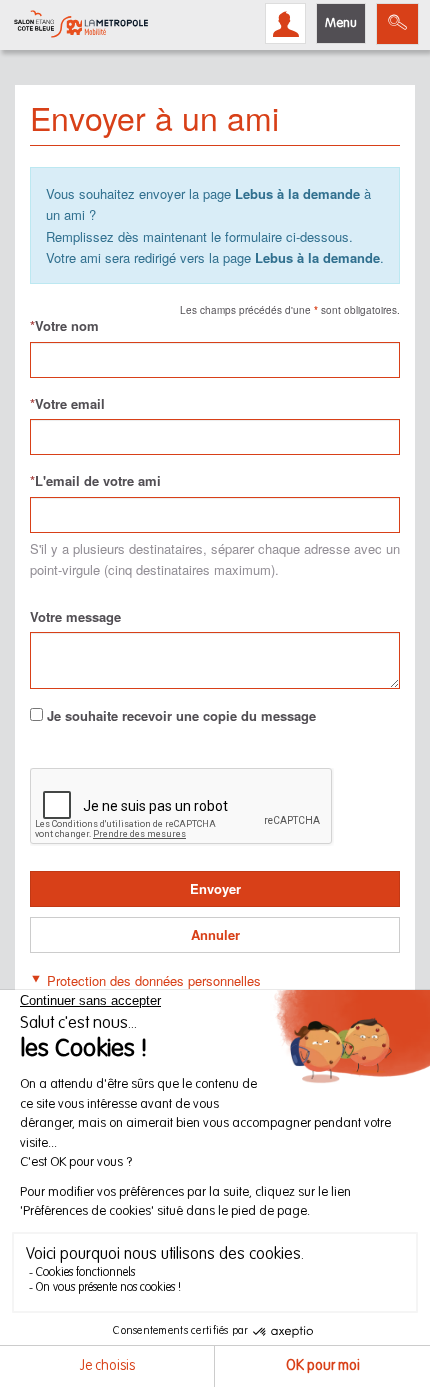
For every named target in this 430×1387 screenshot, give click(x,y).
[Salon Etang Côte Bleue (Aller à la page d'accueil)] (81, 24)
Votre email (67, 403)
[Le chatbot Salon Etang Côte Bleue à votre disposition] (385, 1323)
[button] (145, 978)
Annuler (215, 934)
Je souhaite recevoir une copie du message (181, 715)
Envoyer (215, 888)
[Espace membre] (285, 23)
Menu (341, 23)
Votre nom (64, 325)
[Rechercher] (397, 24)
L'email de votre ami (95, 480)
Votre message (75, 616)
